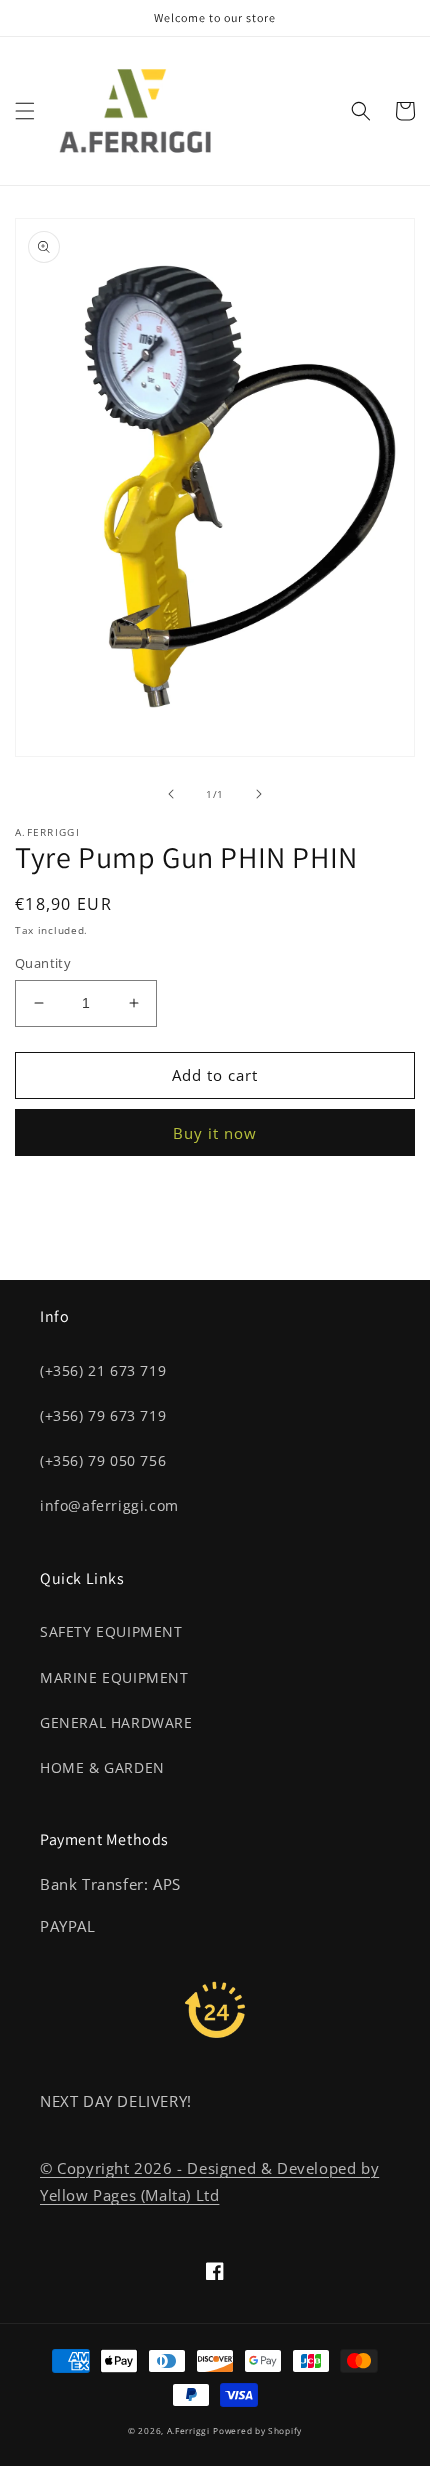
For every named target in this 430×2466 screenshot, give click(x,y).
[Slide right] (259, 794)
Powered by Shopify (257, 2430)
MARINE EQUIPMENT (114, 1677)
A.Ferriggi (188, 2430)
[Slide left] (171, 794)
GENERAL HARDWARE (116, 1722)
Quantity (43, 963)
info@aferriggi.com (109, 1505)
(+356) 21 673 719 (103, 1370)
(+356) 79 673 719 (103, 1415)
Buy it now (215, 1133)
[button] (25, 111)
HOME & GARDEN (102, 1767)
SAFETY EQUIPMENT (111, 1631)
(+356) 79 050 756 (103, 1460)
